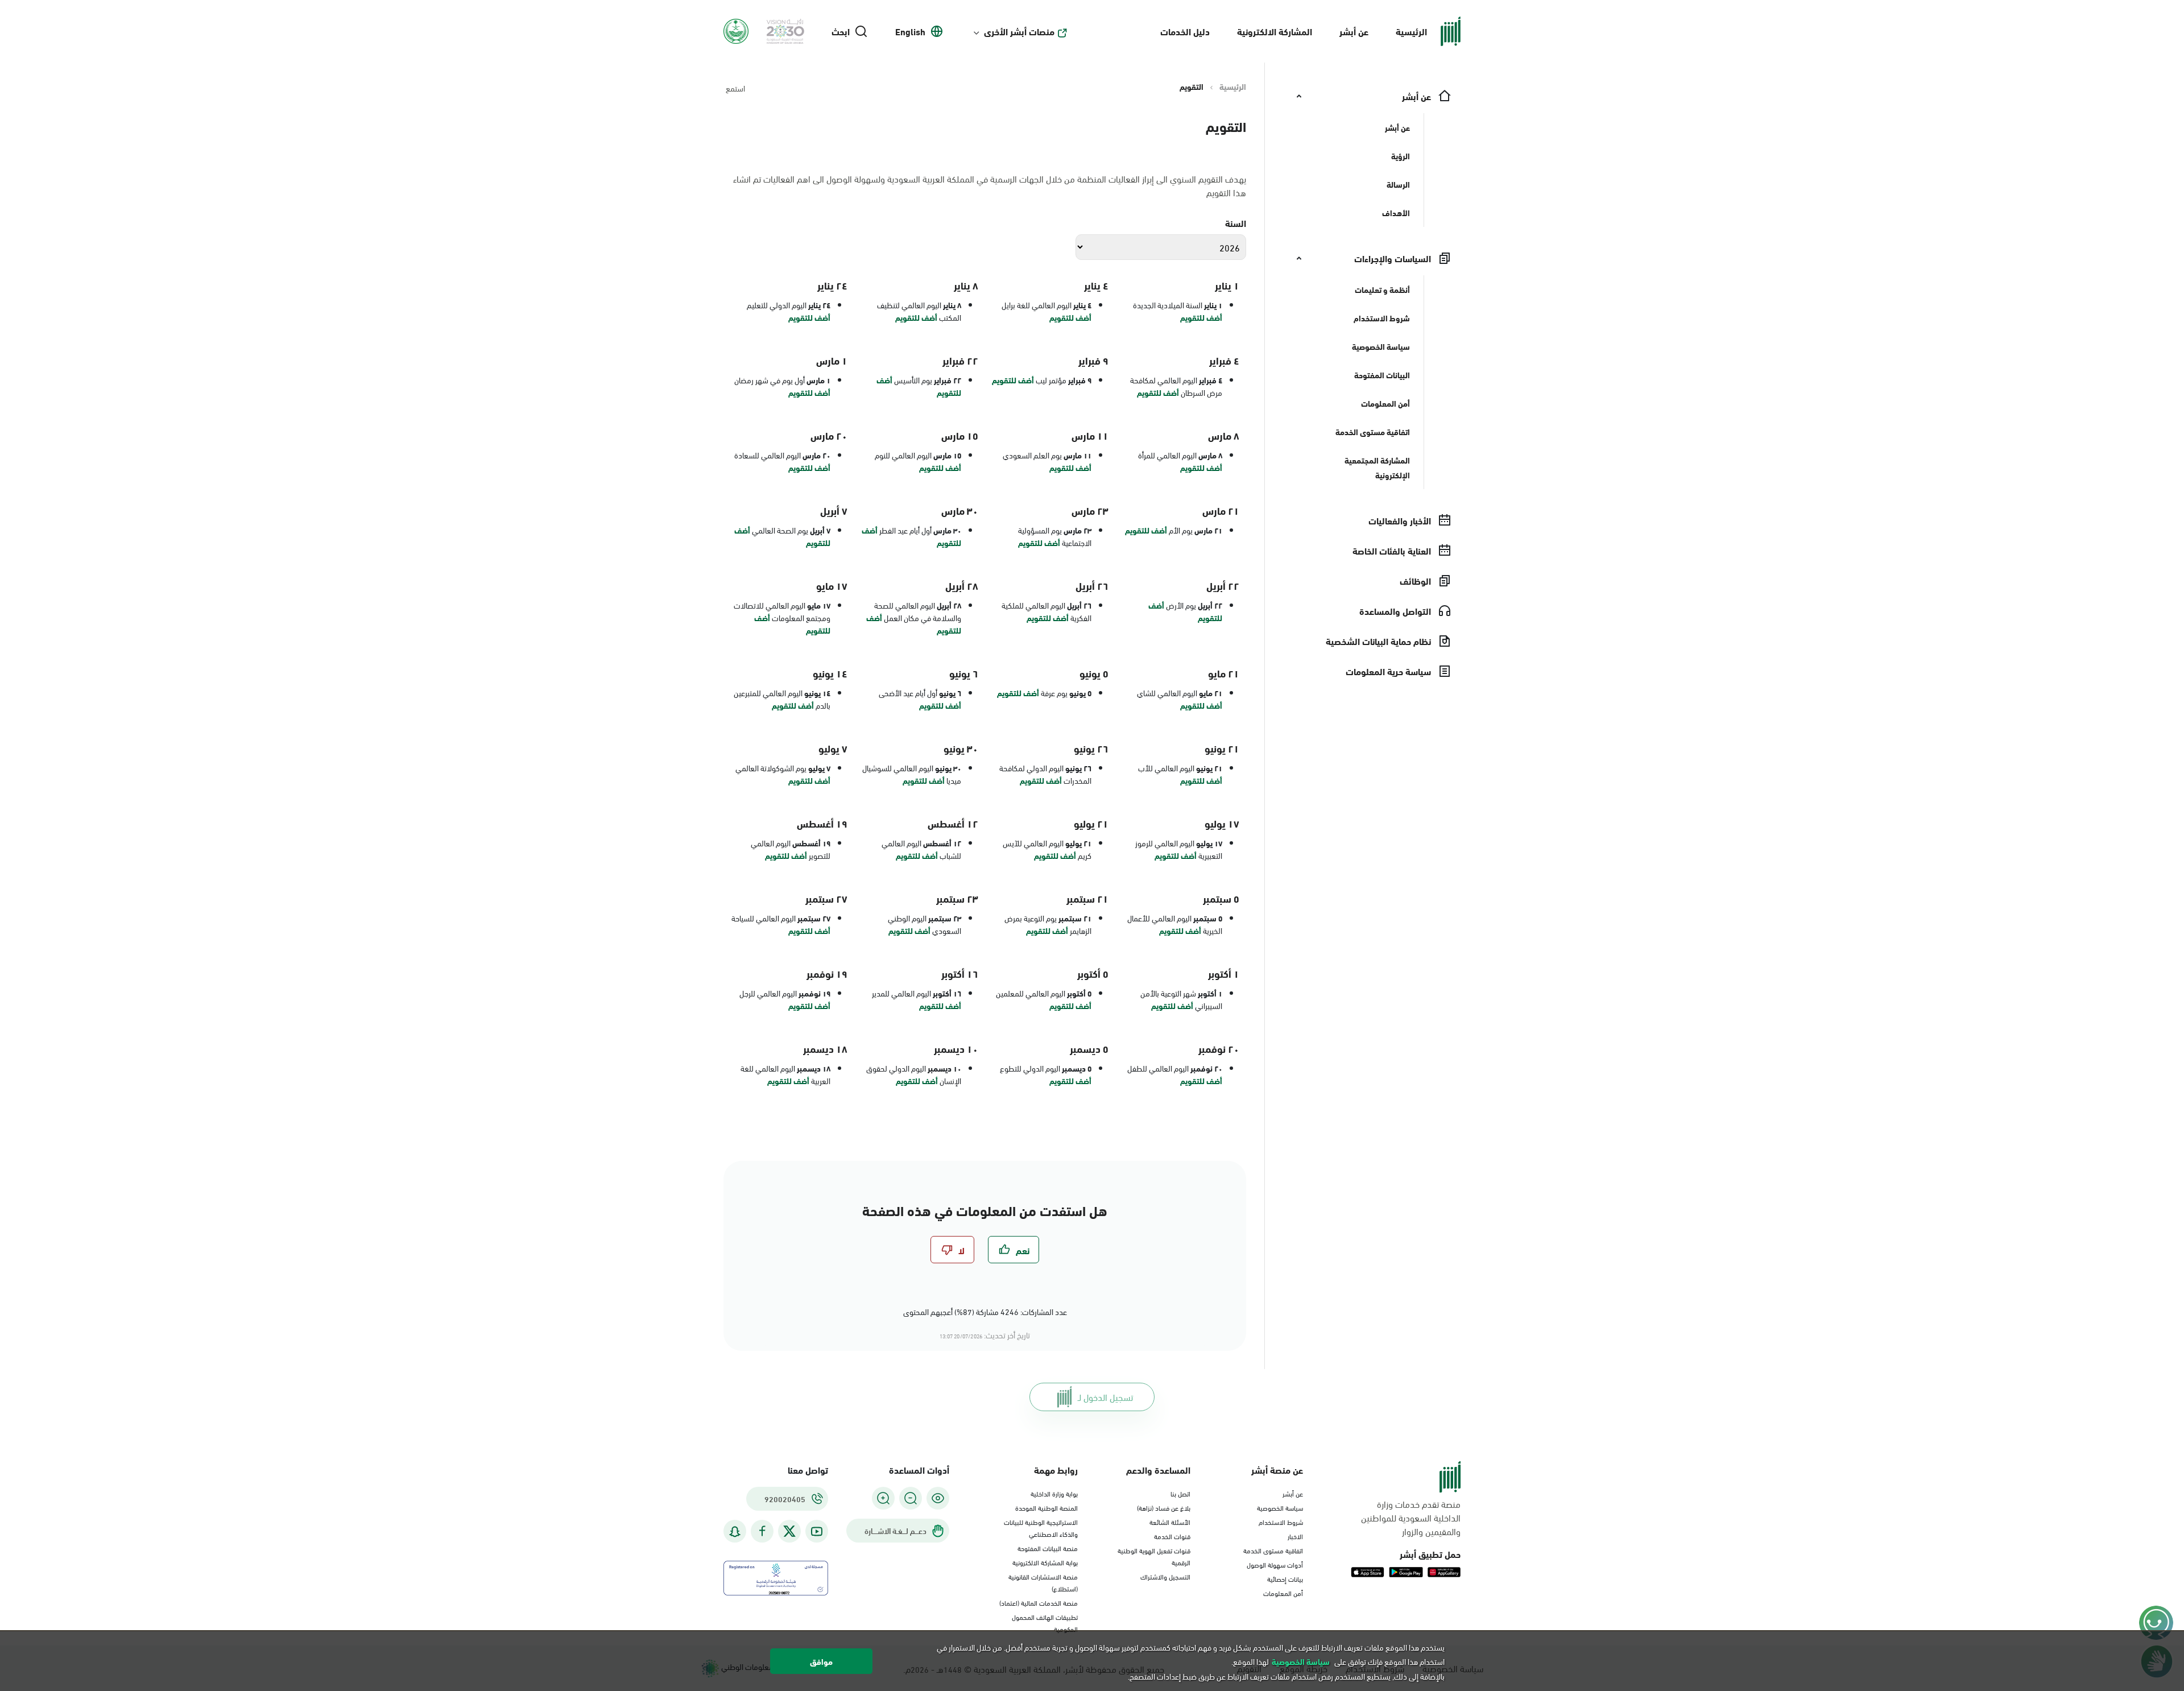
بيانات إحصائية (1285, 1578)
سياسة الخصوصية (1280, 1507)
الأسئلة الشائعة (1170, 1522)
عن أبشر (1354, 31)
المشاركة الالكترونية (1275, 31)
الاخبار (1295, 1536)
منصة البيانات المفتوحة (1048, 1548)
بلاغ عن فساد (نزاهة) (1164, 1507)
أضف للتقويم (1201, 317)
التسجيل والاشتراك (1165, 1576)
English (910, 31)
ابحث (841, 31)
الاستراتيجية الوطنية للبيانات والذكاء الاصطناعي (1041, 1527)
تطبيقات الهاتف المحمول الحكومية (1045, 1622)
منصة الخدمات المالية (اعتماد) (1039, 1602)
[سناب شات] (735, 1531)
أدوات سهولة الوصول (1275, 1564)
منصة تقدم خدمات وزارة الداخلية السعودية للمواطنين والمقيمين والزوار (1411, 1518)
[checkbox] (1014, 1250)
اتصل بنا (1180, 1493)
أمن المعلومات (1283, 1593)
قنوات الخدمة (1172, 1536)
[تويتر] (789, 1531)
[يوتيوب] (817, 1531)
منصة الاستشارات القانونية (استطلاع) (1043, 1582)
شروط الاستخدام (1281, 1522)
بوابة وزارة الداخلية (1054, 1493)
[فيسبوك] (762, 1531)
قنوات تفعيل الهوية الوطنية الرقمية (1154, 1556)
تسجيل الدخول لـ (1105, 1397)
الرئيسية (1411, 31)
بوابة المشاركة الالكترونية (1045, 1562)
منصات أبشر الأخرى (1019, 31)
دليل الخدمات (1185, 31)
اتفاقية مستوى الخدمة (1273, 1550)
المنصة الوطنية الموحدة (1046, 1507)
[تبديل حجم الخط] (911, 1498)
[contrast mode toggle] (938, 1498)
